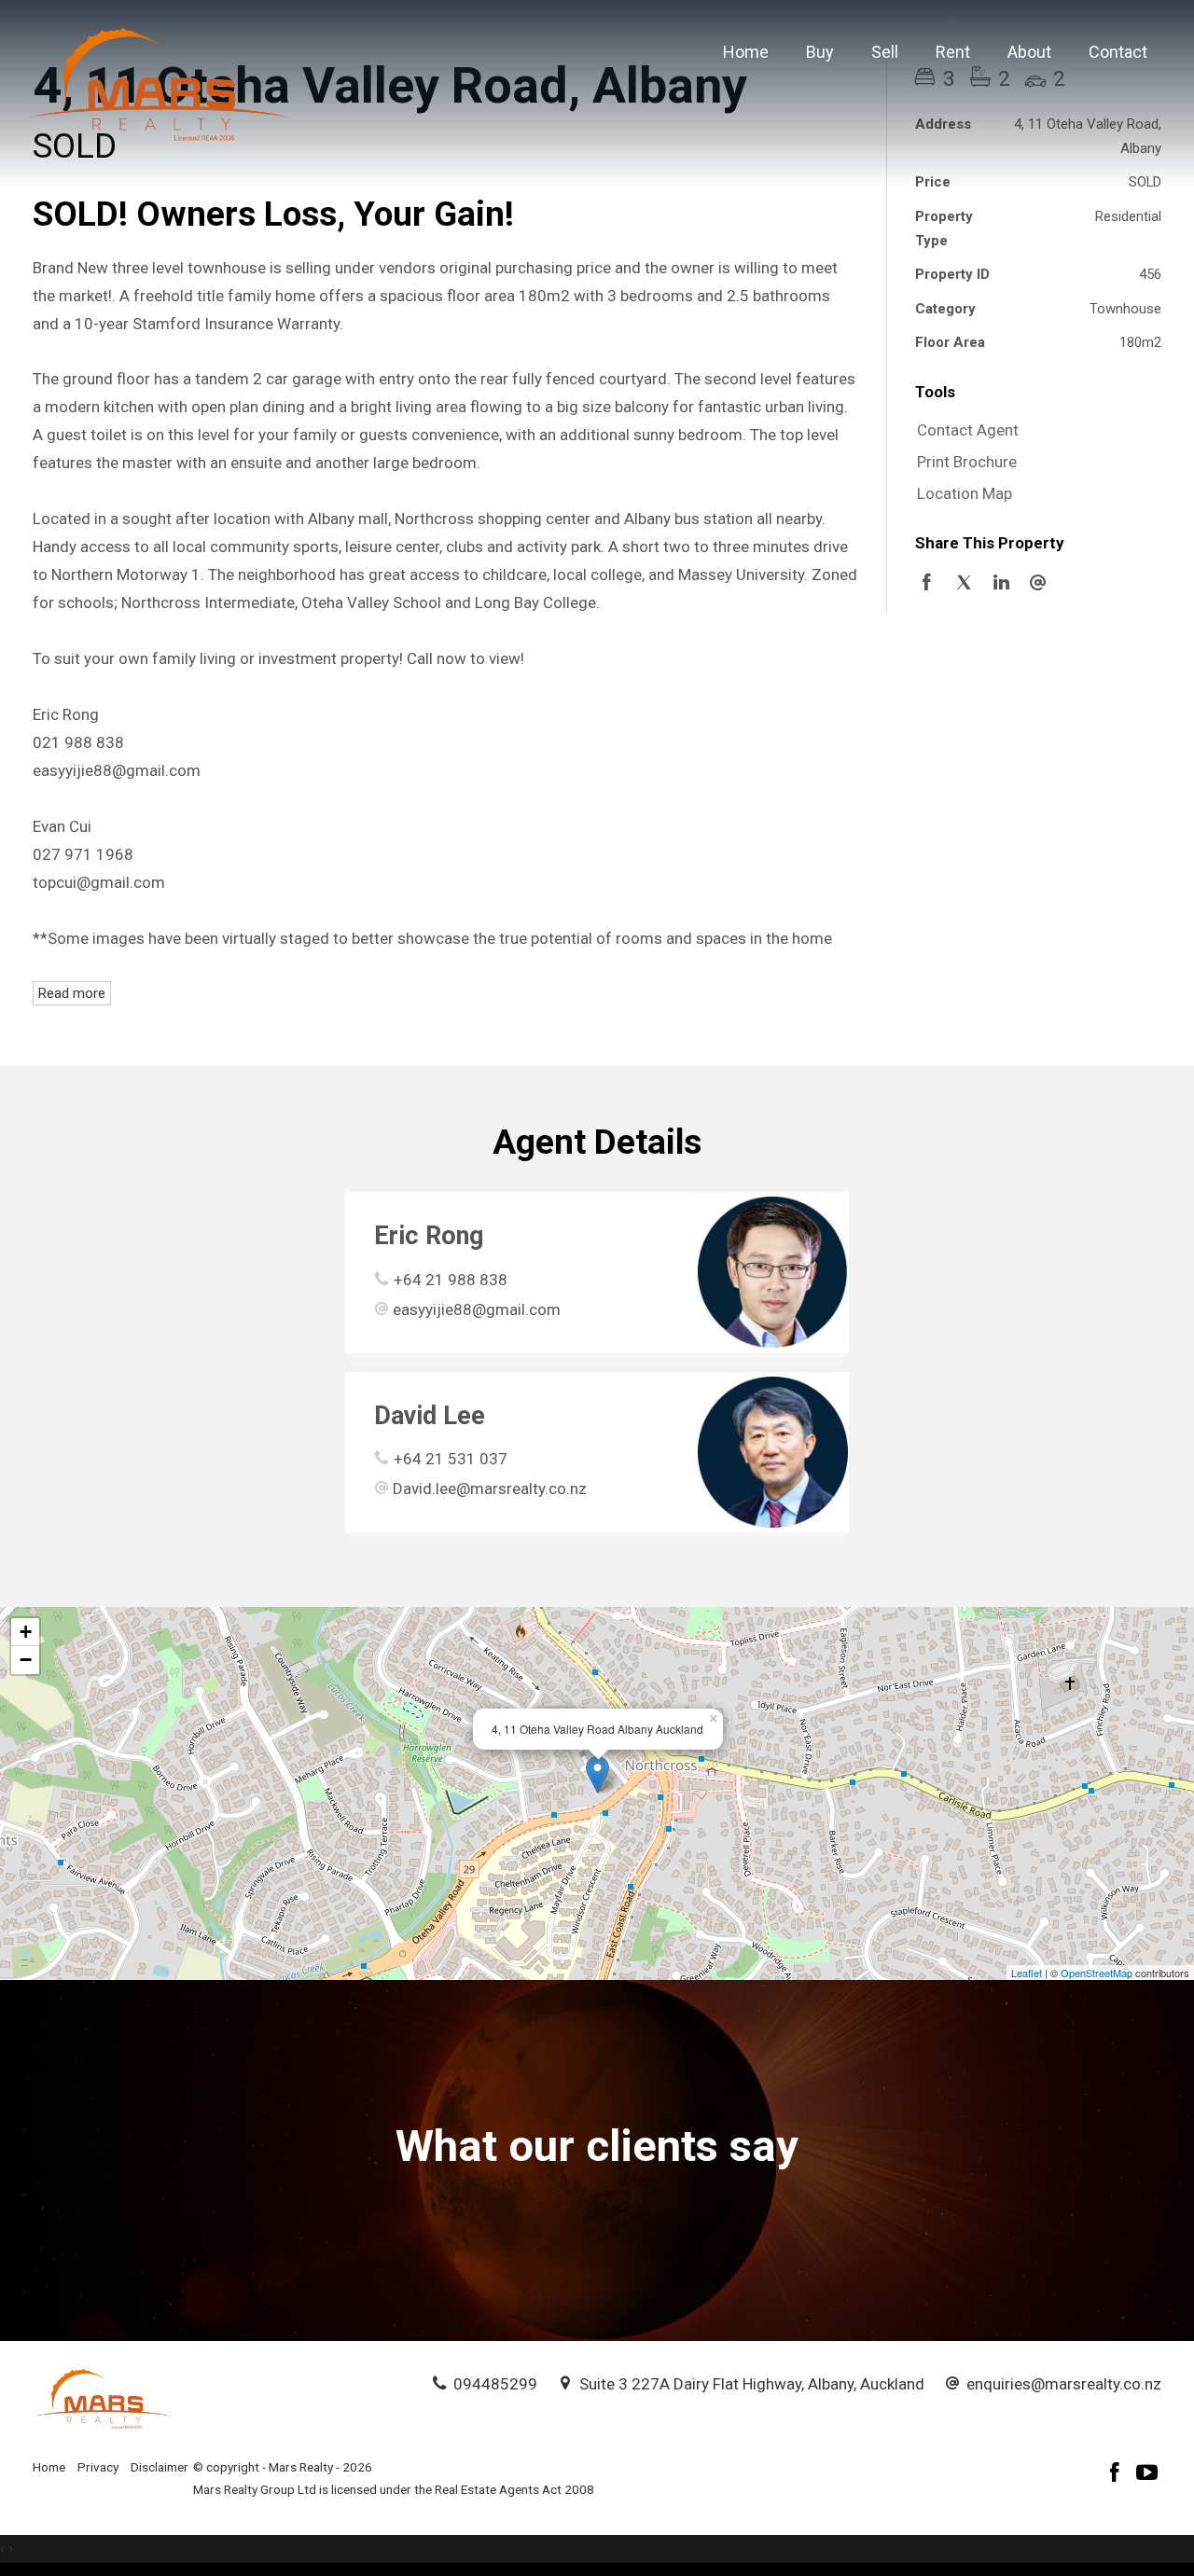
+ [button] (26, 1632)
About (1029, 52)
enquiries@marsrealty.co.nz (1064, 2384)
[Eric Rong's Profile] (773, 1272)
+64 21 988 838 (451, 1280)
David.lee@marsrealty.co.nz (490, 1489)
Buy (820, 52)
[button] (1034, 463)
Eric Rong (429, 1236)
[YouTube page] (1147, 2475)
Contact (1118, 52)
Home (746, 52)
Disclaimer (160, 2467)
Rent (953, 52)
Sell (885, 52)
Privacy (98, 2467)
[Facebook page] (1118, 2475)
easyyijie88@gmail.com (477, 1309)
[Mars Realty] (160, 83)
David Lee (430, 1416)
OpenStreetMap (1097, 1973)
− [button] (26, 1660)
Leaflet (1027, 1973)
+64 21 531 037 (451, 1459)
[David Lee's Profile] (773, 1452)
